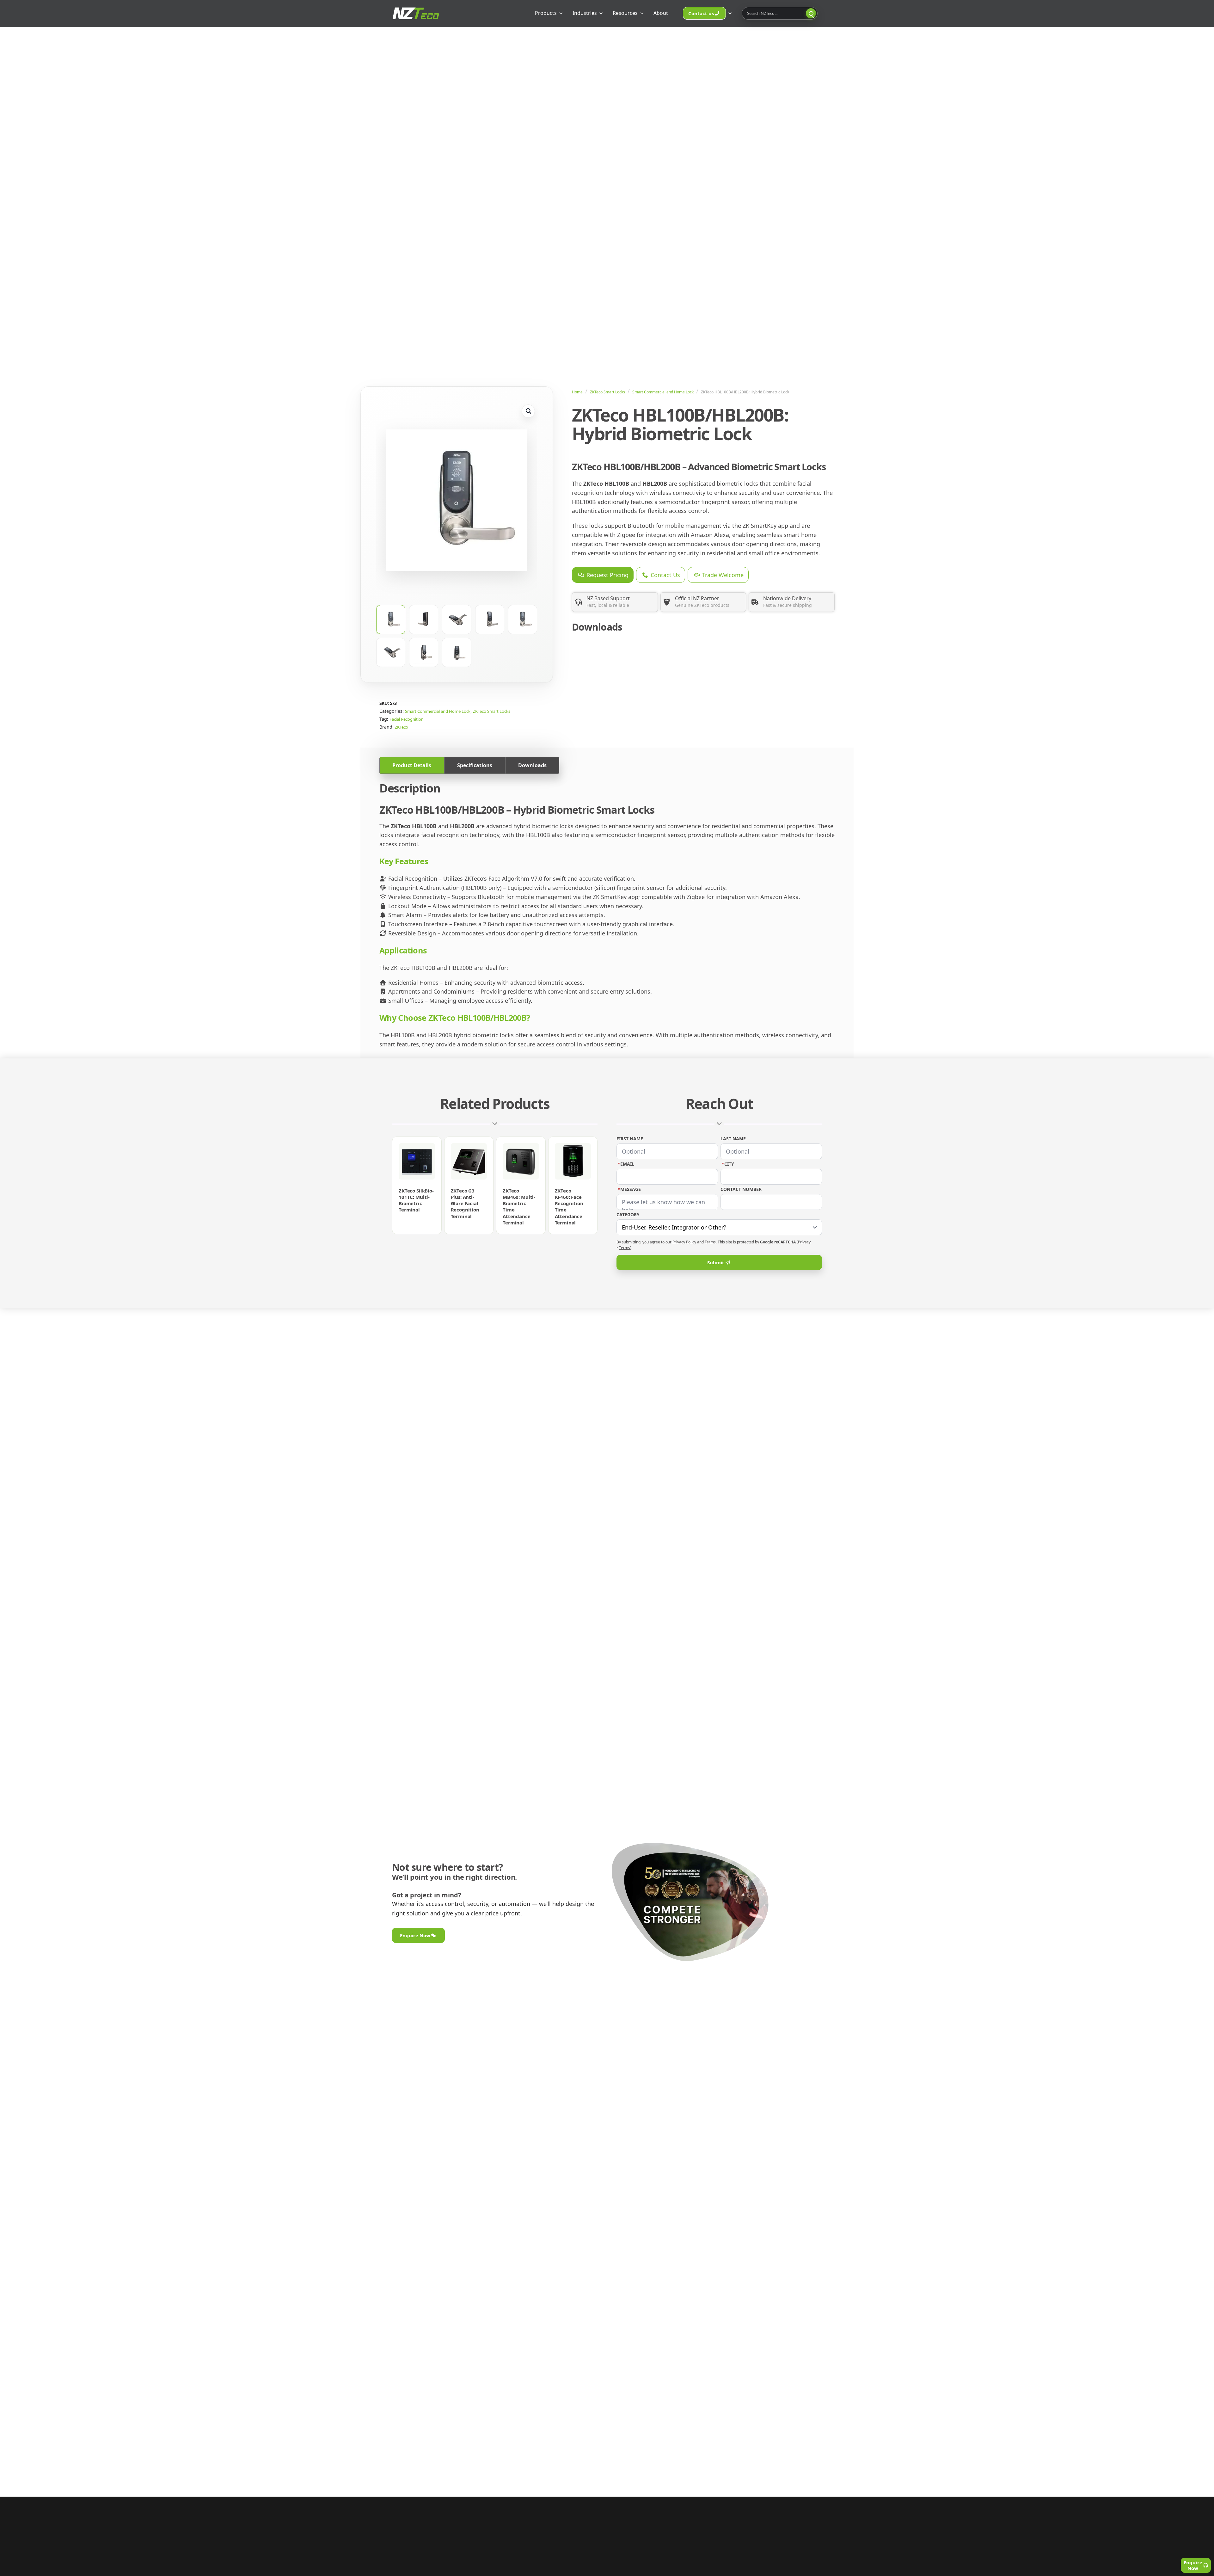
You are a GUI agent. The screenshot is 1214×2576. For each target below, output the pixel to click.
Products (546, 13)
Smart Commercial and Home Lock (663, 392)
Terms (710, 1242)
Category (628, 1215)
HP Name (623, 1101)
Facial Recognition (407, 719)
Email (626, 1164)
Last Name (733, 1139)
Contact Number (741, 1189)
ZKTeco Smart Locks (607, 392)
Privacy (804, 1242)
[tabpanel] (607, 915)
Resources (625, 13)
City (728, 1164)
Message (629, 1189)
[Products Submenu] (562, 13)
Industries (585, 13)
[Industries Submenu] (602, 13)
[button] (528, 411)
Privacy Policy (684, 1242)
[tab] (412, 765)
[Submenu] (731, 13)
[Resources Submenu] (643, 13)
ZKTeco (402, 727)
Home (577, 392)
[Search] (811, 13)
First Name (630, 1139)
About (661, 13)
